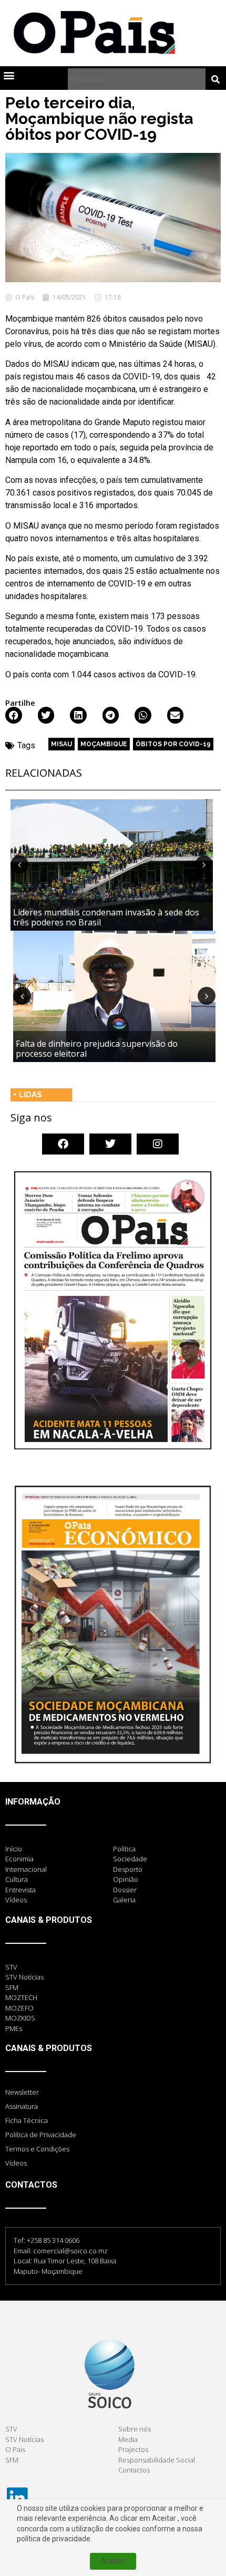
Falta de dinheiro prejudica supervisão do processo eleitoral (97, 1049)
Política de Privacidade (41, 2135)
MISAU (61, 744)
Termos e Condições (37, 2149)
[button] (9, 75)
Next (204, 864)
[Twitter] (110, 1144)
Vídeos (16, 2163)
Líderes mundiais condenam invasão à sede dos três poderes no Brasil (106, 917)
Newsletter (22, 2092)
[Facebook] (63, 1144)
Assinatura (22, 2106)
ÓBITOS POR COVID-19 (173, 744)
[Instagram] (158, 1144)
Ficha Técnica (27, 2120)
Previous (19, 864)
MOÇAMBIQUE (104, 744)
